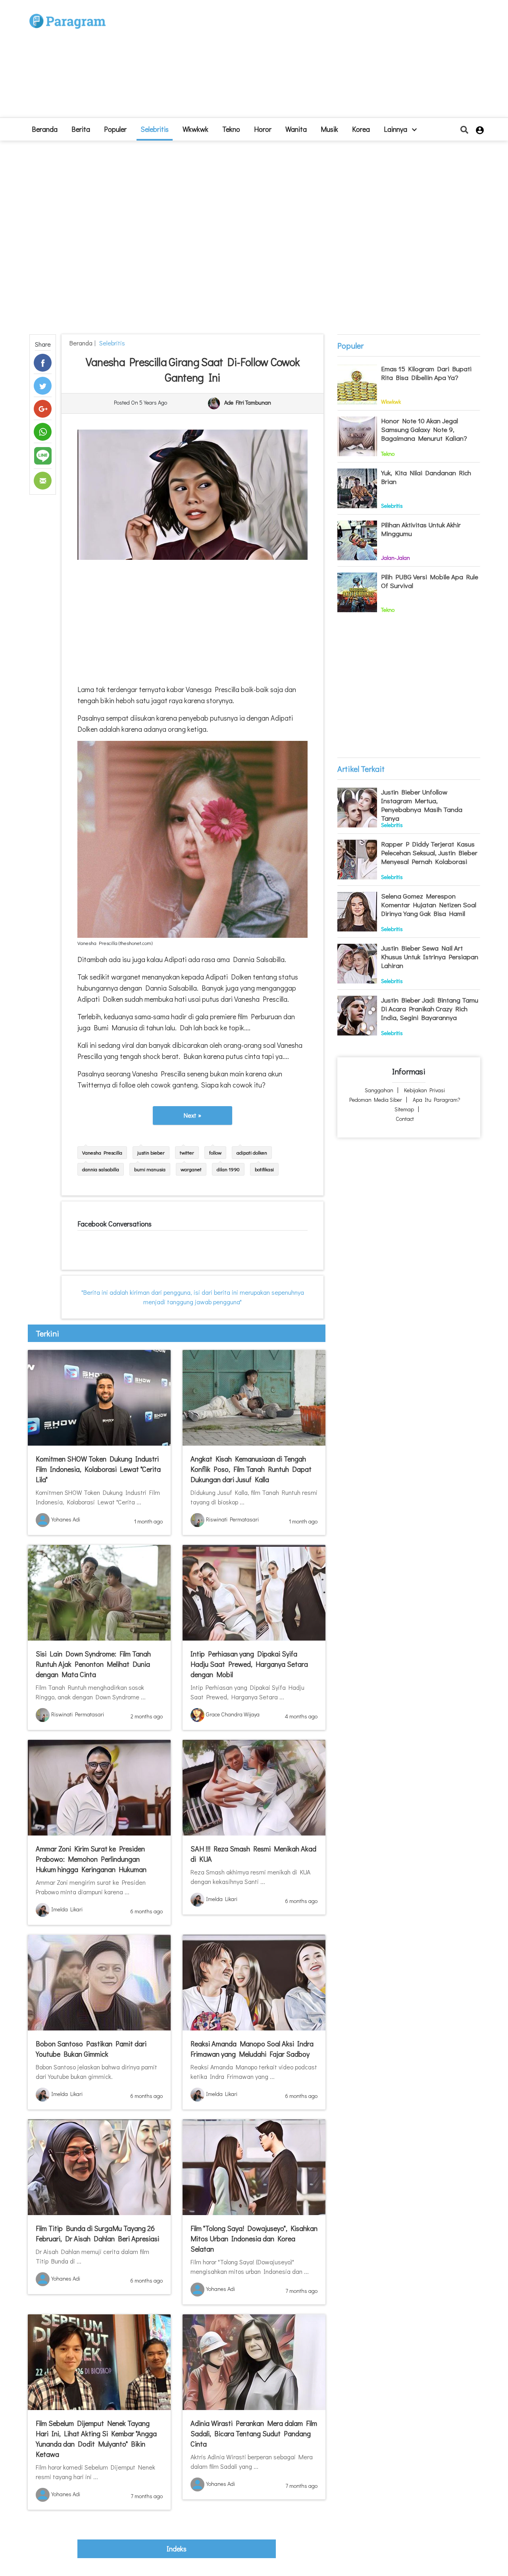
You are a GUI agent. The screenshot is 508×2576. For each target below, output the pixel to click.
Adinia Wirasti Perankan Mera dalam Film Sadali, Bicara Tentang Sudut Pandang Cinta (254, 2433)
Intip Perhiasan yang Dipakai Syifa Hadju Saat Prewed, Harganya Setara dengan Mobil (249, 1664)
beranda (45, 129)
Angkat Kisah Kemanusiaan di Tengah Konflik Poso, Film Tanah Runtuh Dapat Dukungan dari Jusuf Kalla (251, 1469)
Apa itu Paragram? (437, 1100)
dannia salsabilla (101, 1169)
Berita (81, 129)
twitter (187, 1152)
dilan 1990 (228, 1169)
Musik (329, 129)
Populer (115, 129)
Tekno (231, 129)
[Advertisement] (312, 62)
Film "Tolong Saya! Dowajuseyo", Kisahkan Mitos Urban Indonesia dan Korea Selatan (254, 2239)
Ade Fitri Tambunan (248, 403)
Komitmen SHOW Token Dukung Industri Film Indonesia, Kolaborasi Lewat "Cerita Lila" (98, 1469)
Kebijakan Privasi (424, 1090)
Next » (192, 1115)
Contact (405, 1119)
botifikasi (264, 1169)
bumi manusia (150, 1169)
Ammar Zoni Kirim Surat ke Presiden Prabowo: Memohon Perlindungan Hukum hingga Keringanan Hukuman (91, 1859)
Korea (361, 129)
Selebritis (155, 129)
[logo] (67, 13)
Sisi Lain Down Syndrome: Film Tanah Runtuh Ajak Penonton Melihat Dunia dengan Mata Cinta (93, 1664)
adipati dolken (252, 1152)
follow (215, 1152)
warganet (191, 1169)
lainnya (396, 129)
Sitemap (404, 1109)
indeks (177, 2549)
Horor (263, 129)
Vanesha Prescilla (102, 1152)
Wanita (296, 129)
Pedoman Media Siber (376, 1100)
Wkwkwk (195, 129)
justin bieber (151, 1152)
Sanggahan (379, 1090)
